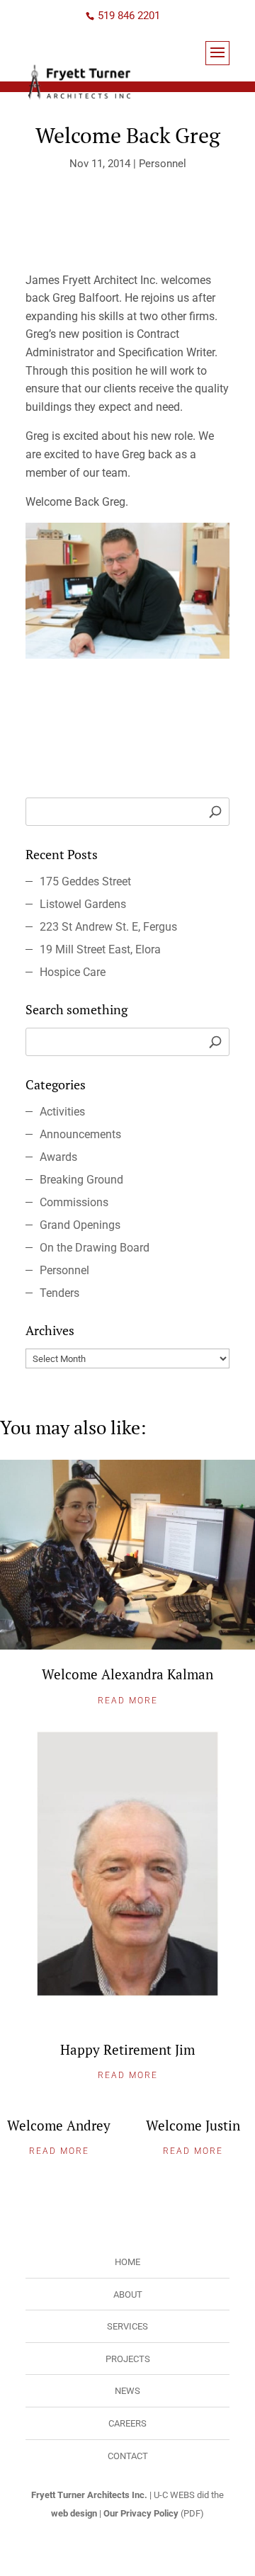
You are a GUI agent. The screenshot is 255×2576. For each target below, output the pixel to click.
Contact (128, 2456)
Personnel (163, 164)
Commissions (74, 1202)
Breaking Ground (81, 1180)
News (127, 2391)
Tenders (59, 1293)
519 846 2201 (129, 16)
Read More (128, 1701)
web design (74, 2513)
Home (127, 2262)
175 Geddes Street (85, 881)
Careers (127, 2423)
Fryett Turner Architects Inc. (89, 2495)
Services (127, 2326)
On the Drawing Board (95, 1248)
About (128, 2294)
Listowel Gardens (83, 904)
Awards (58, 1157)
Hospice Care (73, 972)
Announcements (80, 1134)
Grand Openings (80, 1225)
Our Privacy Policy (141, 2513)
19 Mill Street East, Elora (100, 949)
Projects (128, 2359)
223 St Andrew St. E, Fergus (108, 927)
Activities (62, 1112)
